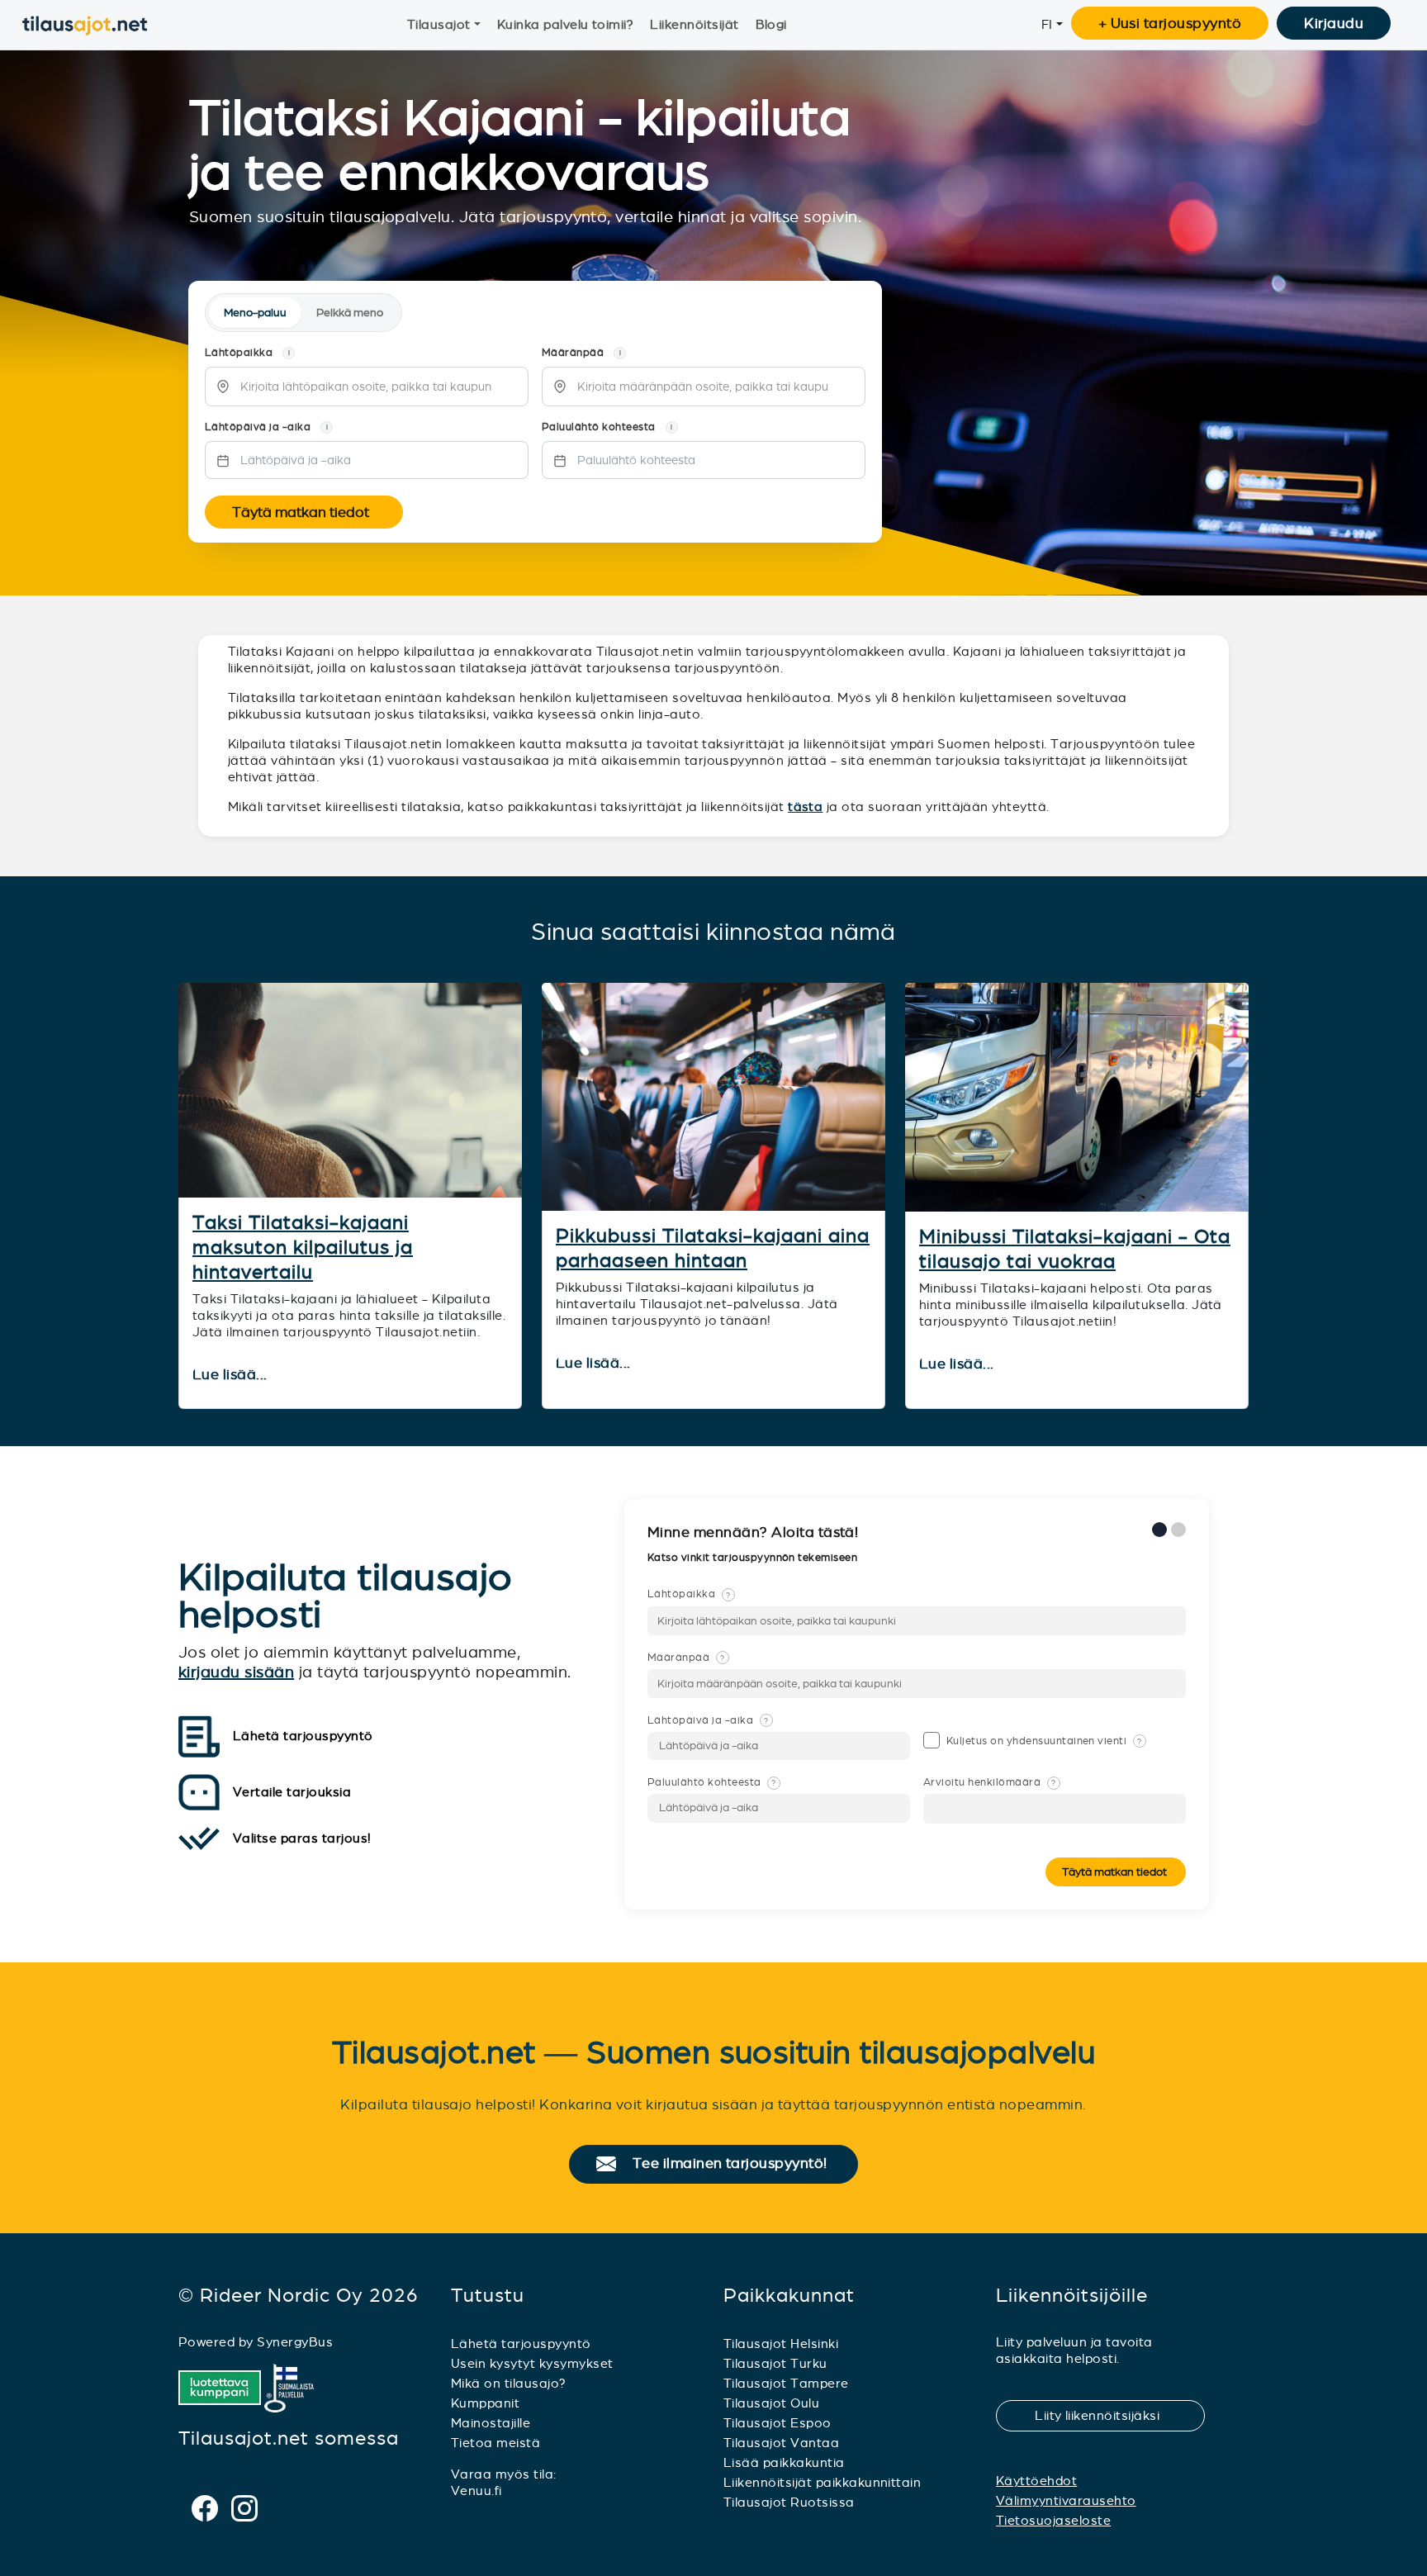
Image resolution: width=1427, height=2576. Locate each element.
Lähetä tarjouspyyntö (521, 2344)
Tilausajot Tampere (786, 2383)
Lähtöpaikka (689, 1594)
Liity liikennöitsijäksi (1107, 2415)
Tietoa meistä (495, 2443)
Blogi (771, 24)
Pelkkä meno (350, 313)
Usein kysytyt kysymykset (532, 2363)
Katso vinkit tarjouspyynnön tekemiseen (754, 1558)
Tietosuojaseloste (1053, 2520)
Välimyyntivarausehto (1066, 2500)
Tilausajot (439, 24)
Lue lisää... (232, 1375)
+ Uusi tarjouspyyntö (1170, 23)
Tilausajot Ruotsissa (789, 2502)
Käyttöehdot (1036, 2481)
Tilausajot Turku (775, 2363)
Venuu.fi (476, 2491)
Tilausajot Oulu (771, 2403)
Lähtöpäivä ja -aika (708, 1720)
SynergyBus (295, 2342)
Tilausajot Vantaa (781, 2443)
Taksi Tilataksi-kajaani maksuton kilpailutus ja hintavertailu (303, 1247)
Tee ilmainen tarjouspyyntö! (737, 2164)
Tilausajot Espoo (778, 2423)
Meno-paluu (255, 313)
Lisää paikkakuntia (784, 2462)
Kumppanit (485, 2403)
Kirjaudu (1334, 23)
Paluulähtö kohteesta (712, 1782)
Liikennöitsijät (694, 24)
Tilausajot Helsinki (781, 2344)
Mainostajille (491, 2423)
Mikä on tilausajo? (509, 2383)
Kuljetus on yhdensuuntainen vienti (1044, 1741)
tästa (805, 806)
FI (1047, 24)
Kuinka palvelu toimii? (566, 24)
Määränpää (686, 1658)
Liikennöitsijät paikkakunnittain (822, 2482)
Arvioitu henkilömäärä (989, 1782)
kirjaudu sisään (236, 1672)
